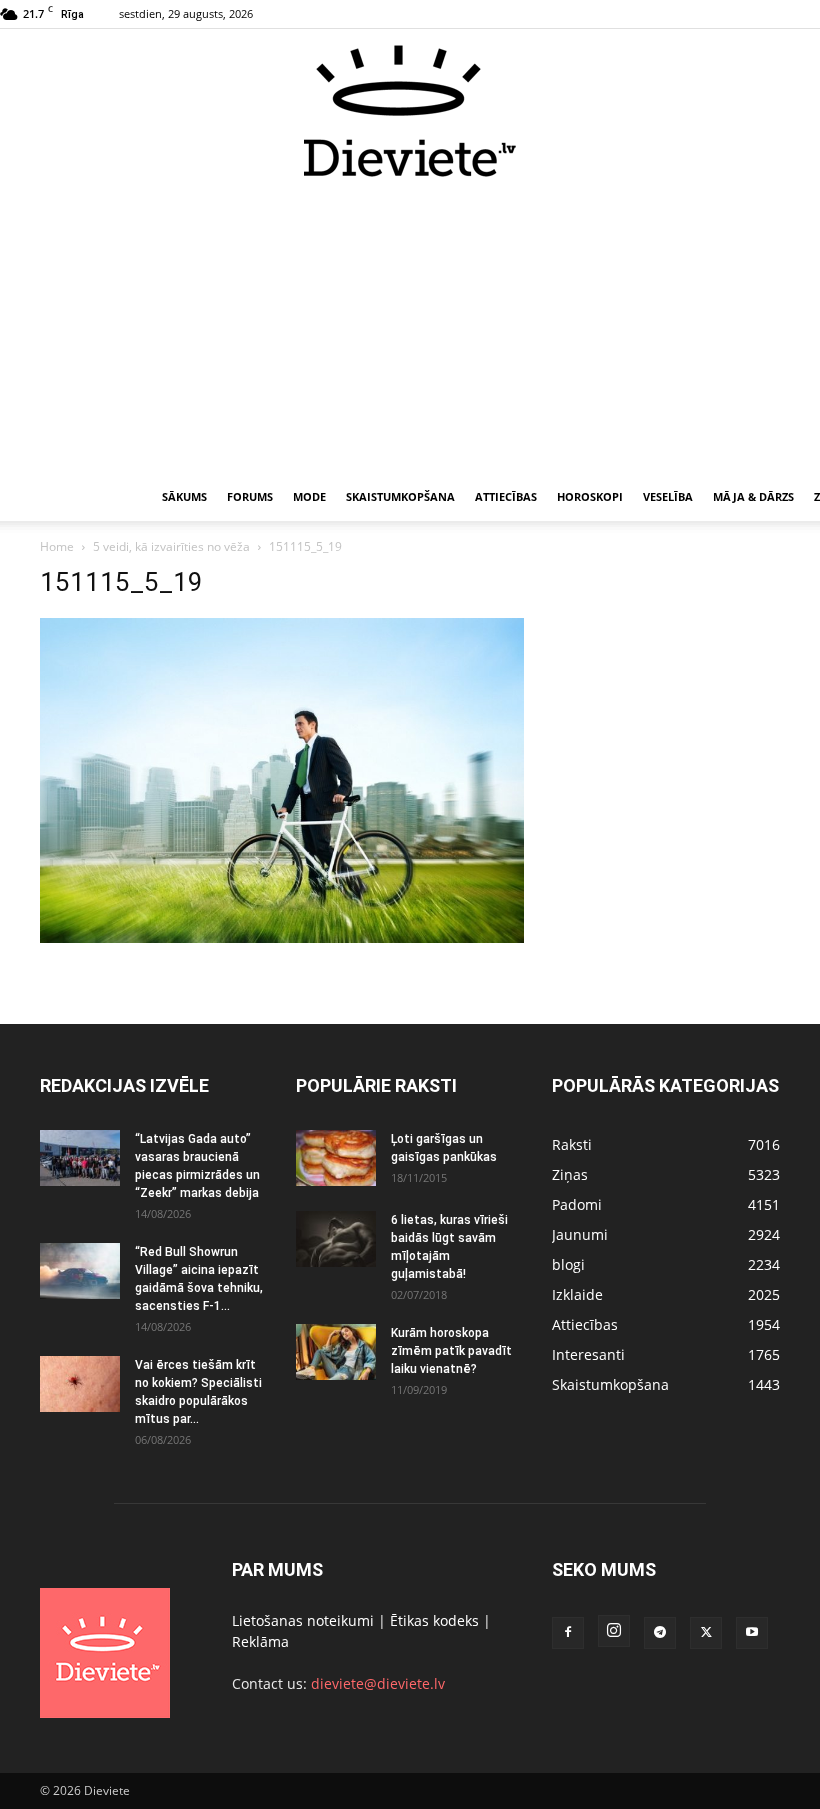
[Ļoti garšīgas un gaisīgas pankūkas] (336, 1158)
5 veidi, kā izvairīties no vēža (171, 546)
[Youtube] (752, 1633)
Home (57, 546)
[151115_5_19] (282, 937)
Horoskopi (590, 496)
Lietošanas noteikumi (303, 1620)
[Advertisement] (410, 328)
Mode (309, 496)
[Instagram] (614, 1631)
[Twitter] (706, 1633)
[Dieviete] (410, 111)
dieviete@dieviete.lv (378, 1683)
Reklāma (260, 1641)
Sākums (184, 496)
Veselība (668, 496)
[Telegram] (660, 1633)
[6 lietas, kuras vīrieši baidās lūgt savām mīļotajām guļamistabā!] (336, 1239)
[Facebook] (568, 1633)
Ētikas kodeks (434, 1620)
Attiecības (506, 496)
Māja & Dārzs (753, 496)
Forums (250, 496)
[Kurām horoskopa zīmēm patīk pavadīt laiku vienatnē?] (336, 1352)
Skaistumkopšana (400, 496)
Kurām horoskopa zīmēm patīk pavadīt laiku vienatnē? (451, 1351)
